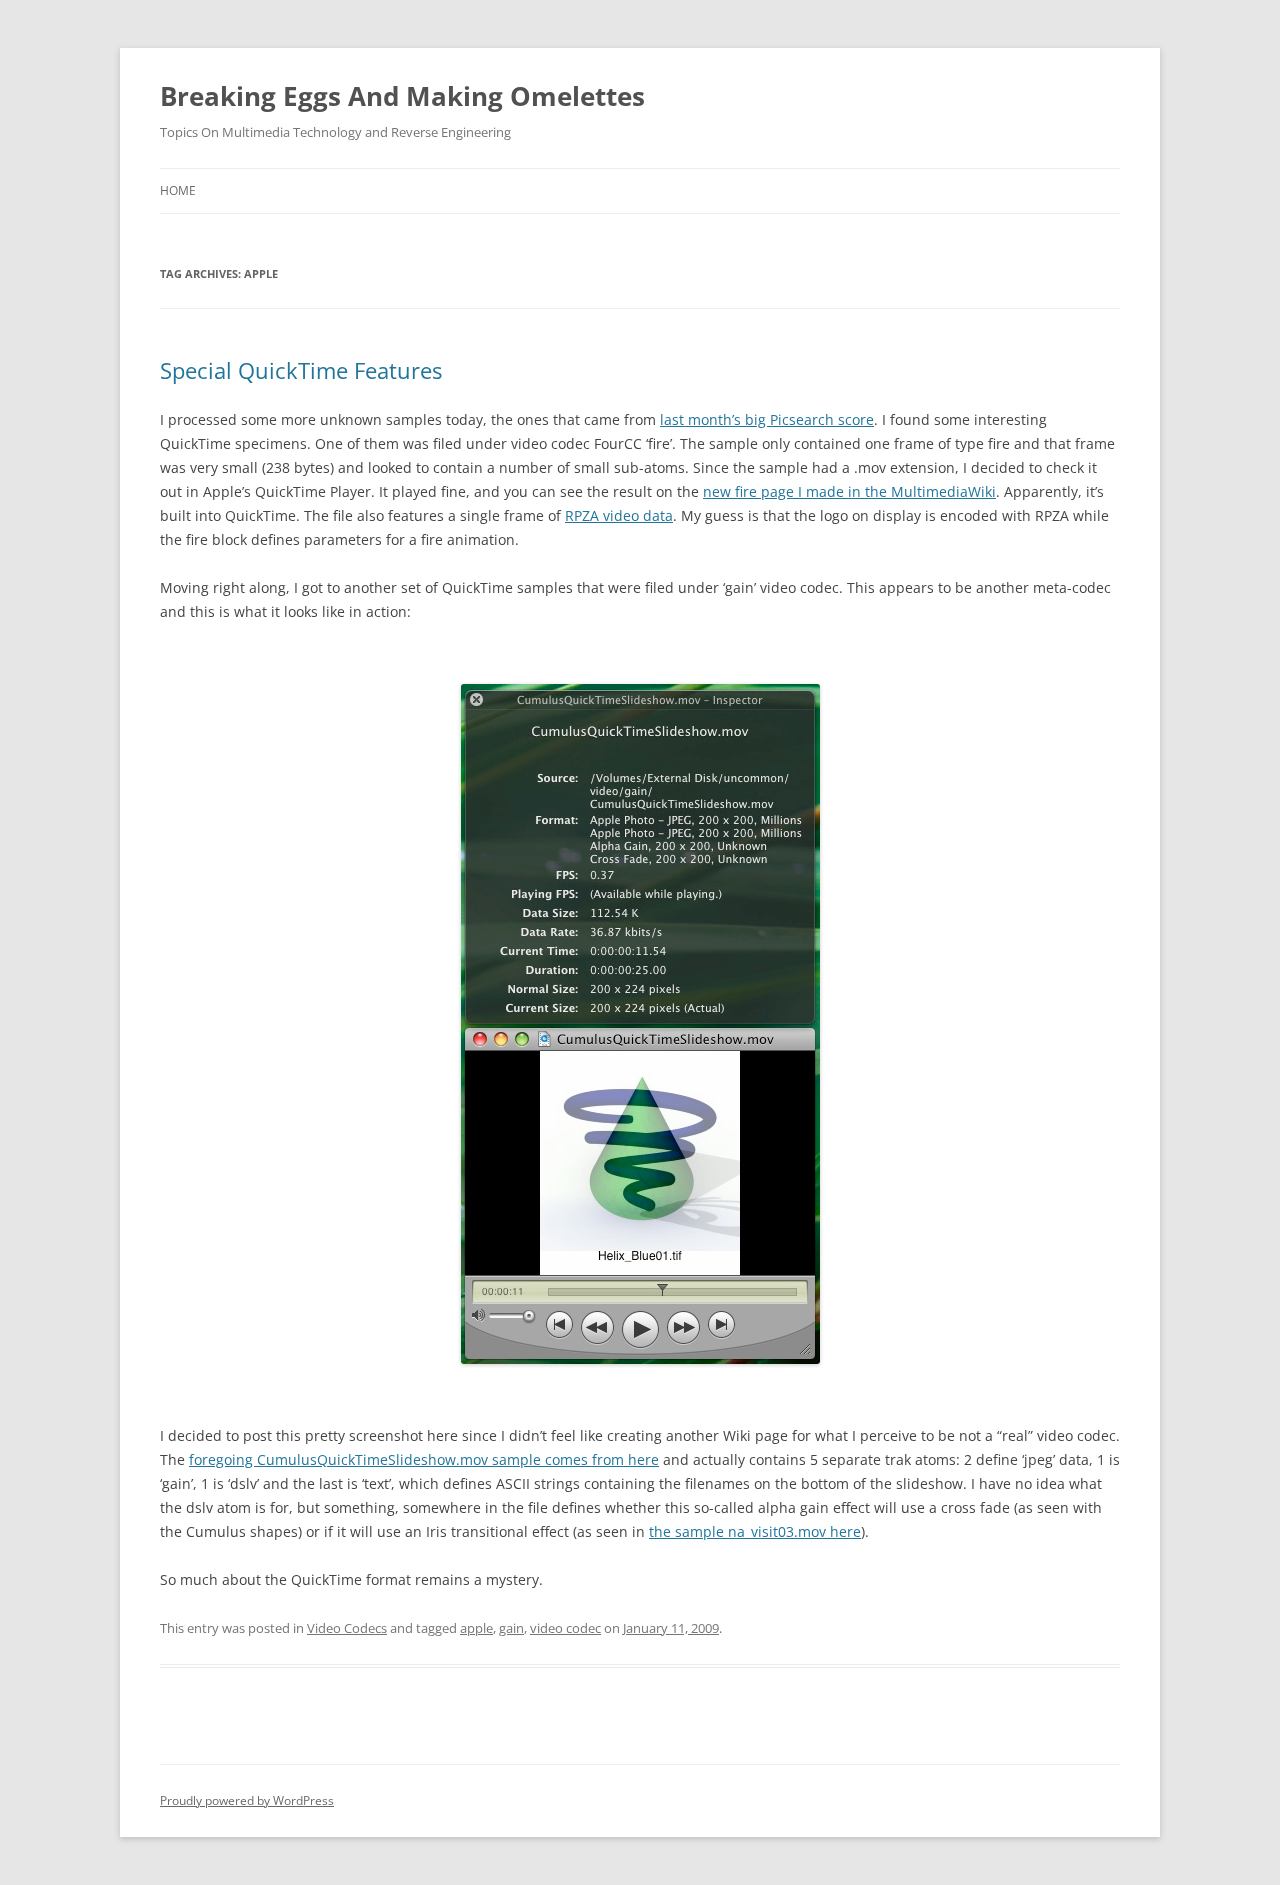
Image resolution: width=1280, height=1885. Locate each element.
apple (476, 1628)
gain (511, 1628)
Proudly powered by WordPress (247, 1800)
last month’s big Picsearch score (767, 419)
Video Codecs (347, 1628)
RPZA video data (619, 515)
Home (178, 190)
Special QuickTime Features (301, 370)
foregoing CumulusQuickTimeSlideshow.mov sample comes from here (424, 1459)
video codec (565, 1628)
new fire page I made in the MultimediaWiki (849, 491)
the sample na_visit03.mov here (755, 1531)
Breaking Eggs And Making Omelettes (402, 96)
